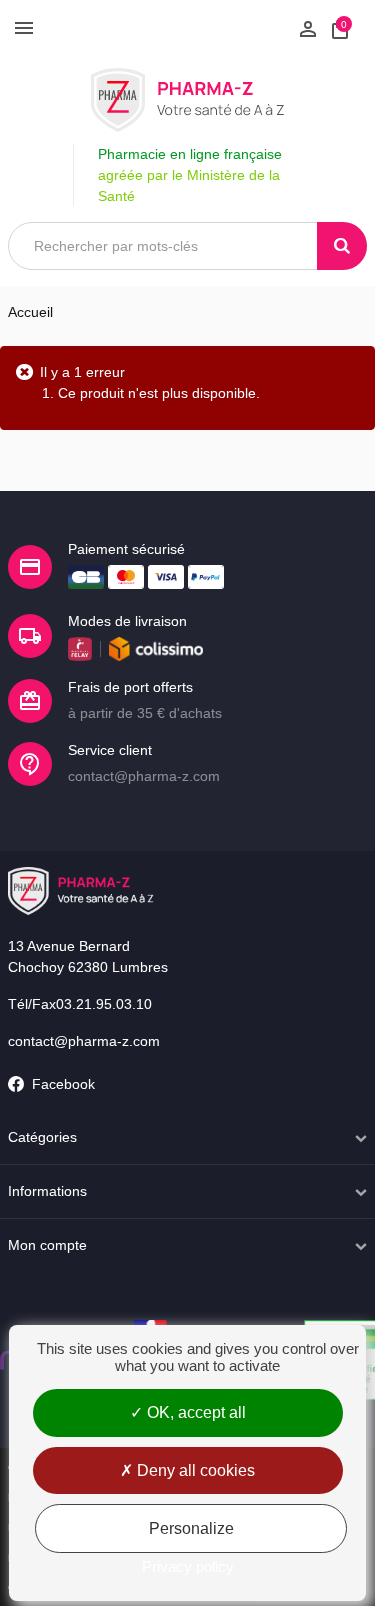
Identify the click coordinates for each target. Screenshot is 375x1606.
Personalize (191, 1528)
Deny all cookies (194, 1470)
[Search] (342, 246)
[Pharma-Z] (187, 100)
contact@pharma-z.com (84, 1041)
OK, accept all (194, 1412)
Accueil (30, 312)
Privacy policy (188, 1566)
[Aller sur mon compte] (308, 27)
